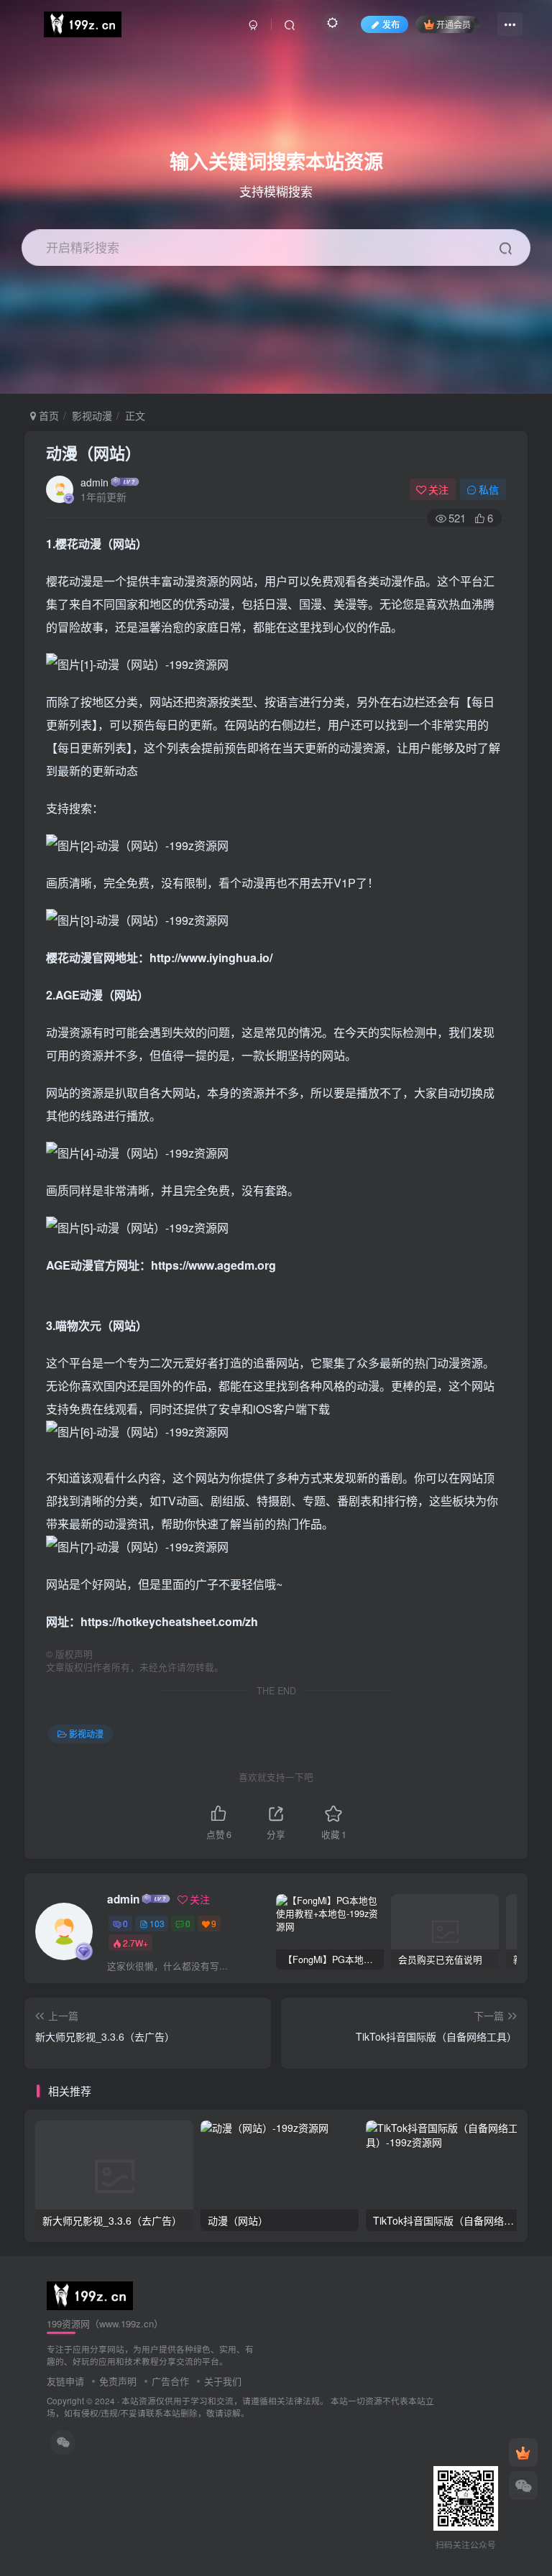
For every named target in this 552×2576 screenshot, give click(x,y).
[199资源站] (90, 2294)
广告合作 (170, 2381)
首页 (47, 415)
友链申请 (65, 2381)
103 (157, 1923)
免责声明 (118, 2381)
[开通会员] (523, 2452)
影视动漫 (92, 415)
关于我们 (223, 2381)
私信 (489, 489)
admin (95, 482)
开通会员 (454, 24)
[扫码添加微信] (523, 2485)
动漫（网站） (93, 453)
